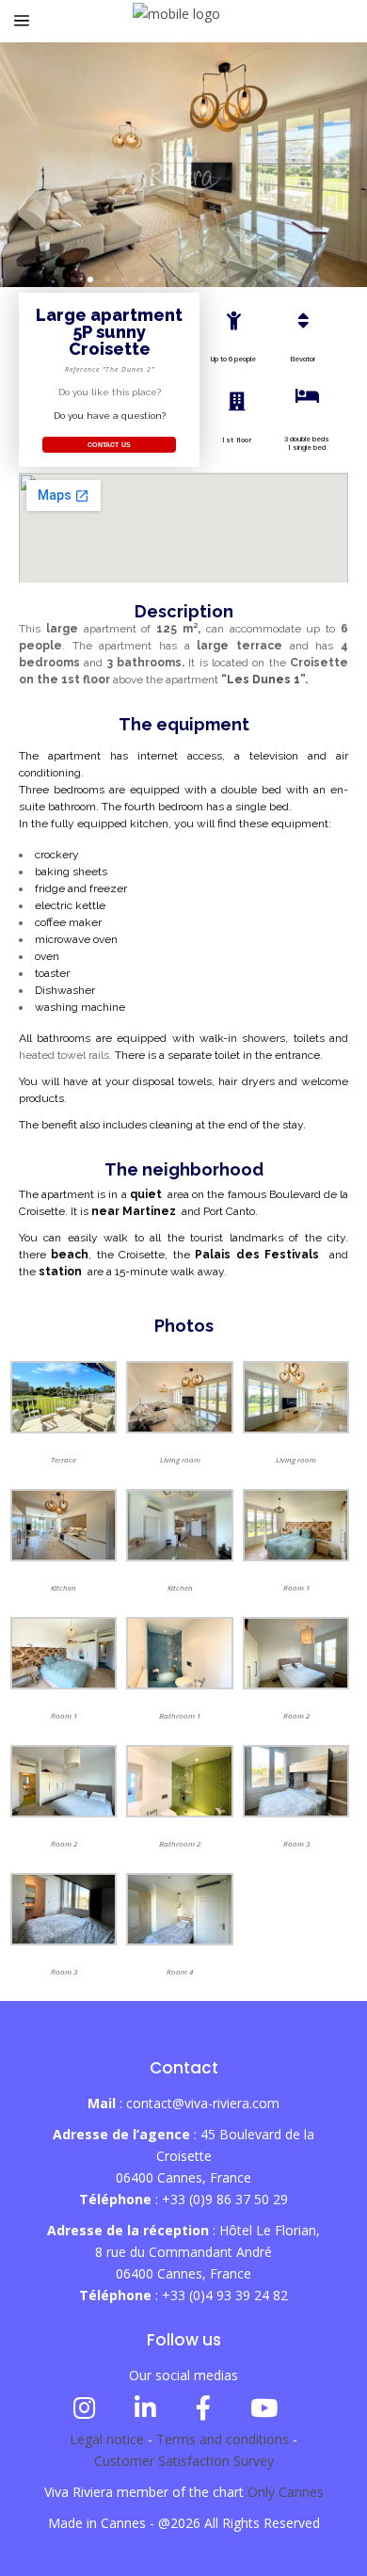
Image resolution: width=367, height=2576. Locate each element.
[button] (73, 280)
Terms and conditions (223, 2439)
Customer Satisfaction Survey (184, 2461)
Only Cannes (286, 2492)
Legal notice (107, 2439)
